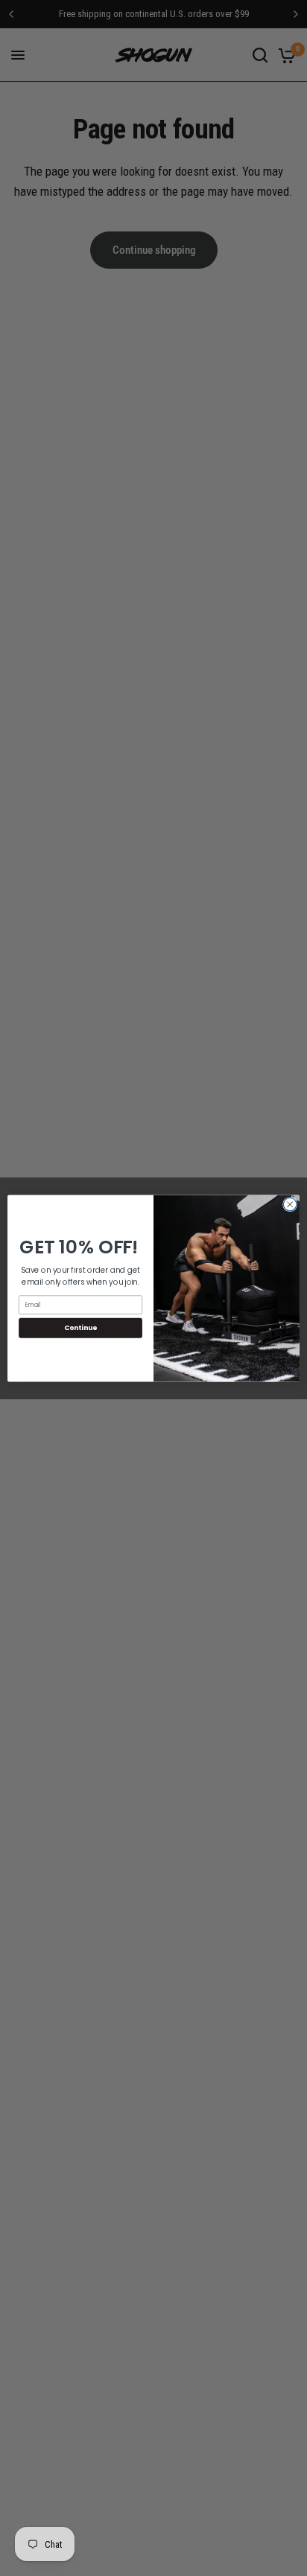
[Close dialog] (290, 1204)
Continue (80, 1327)
